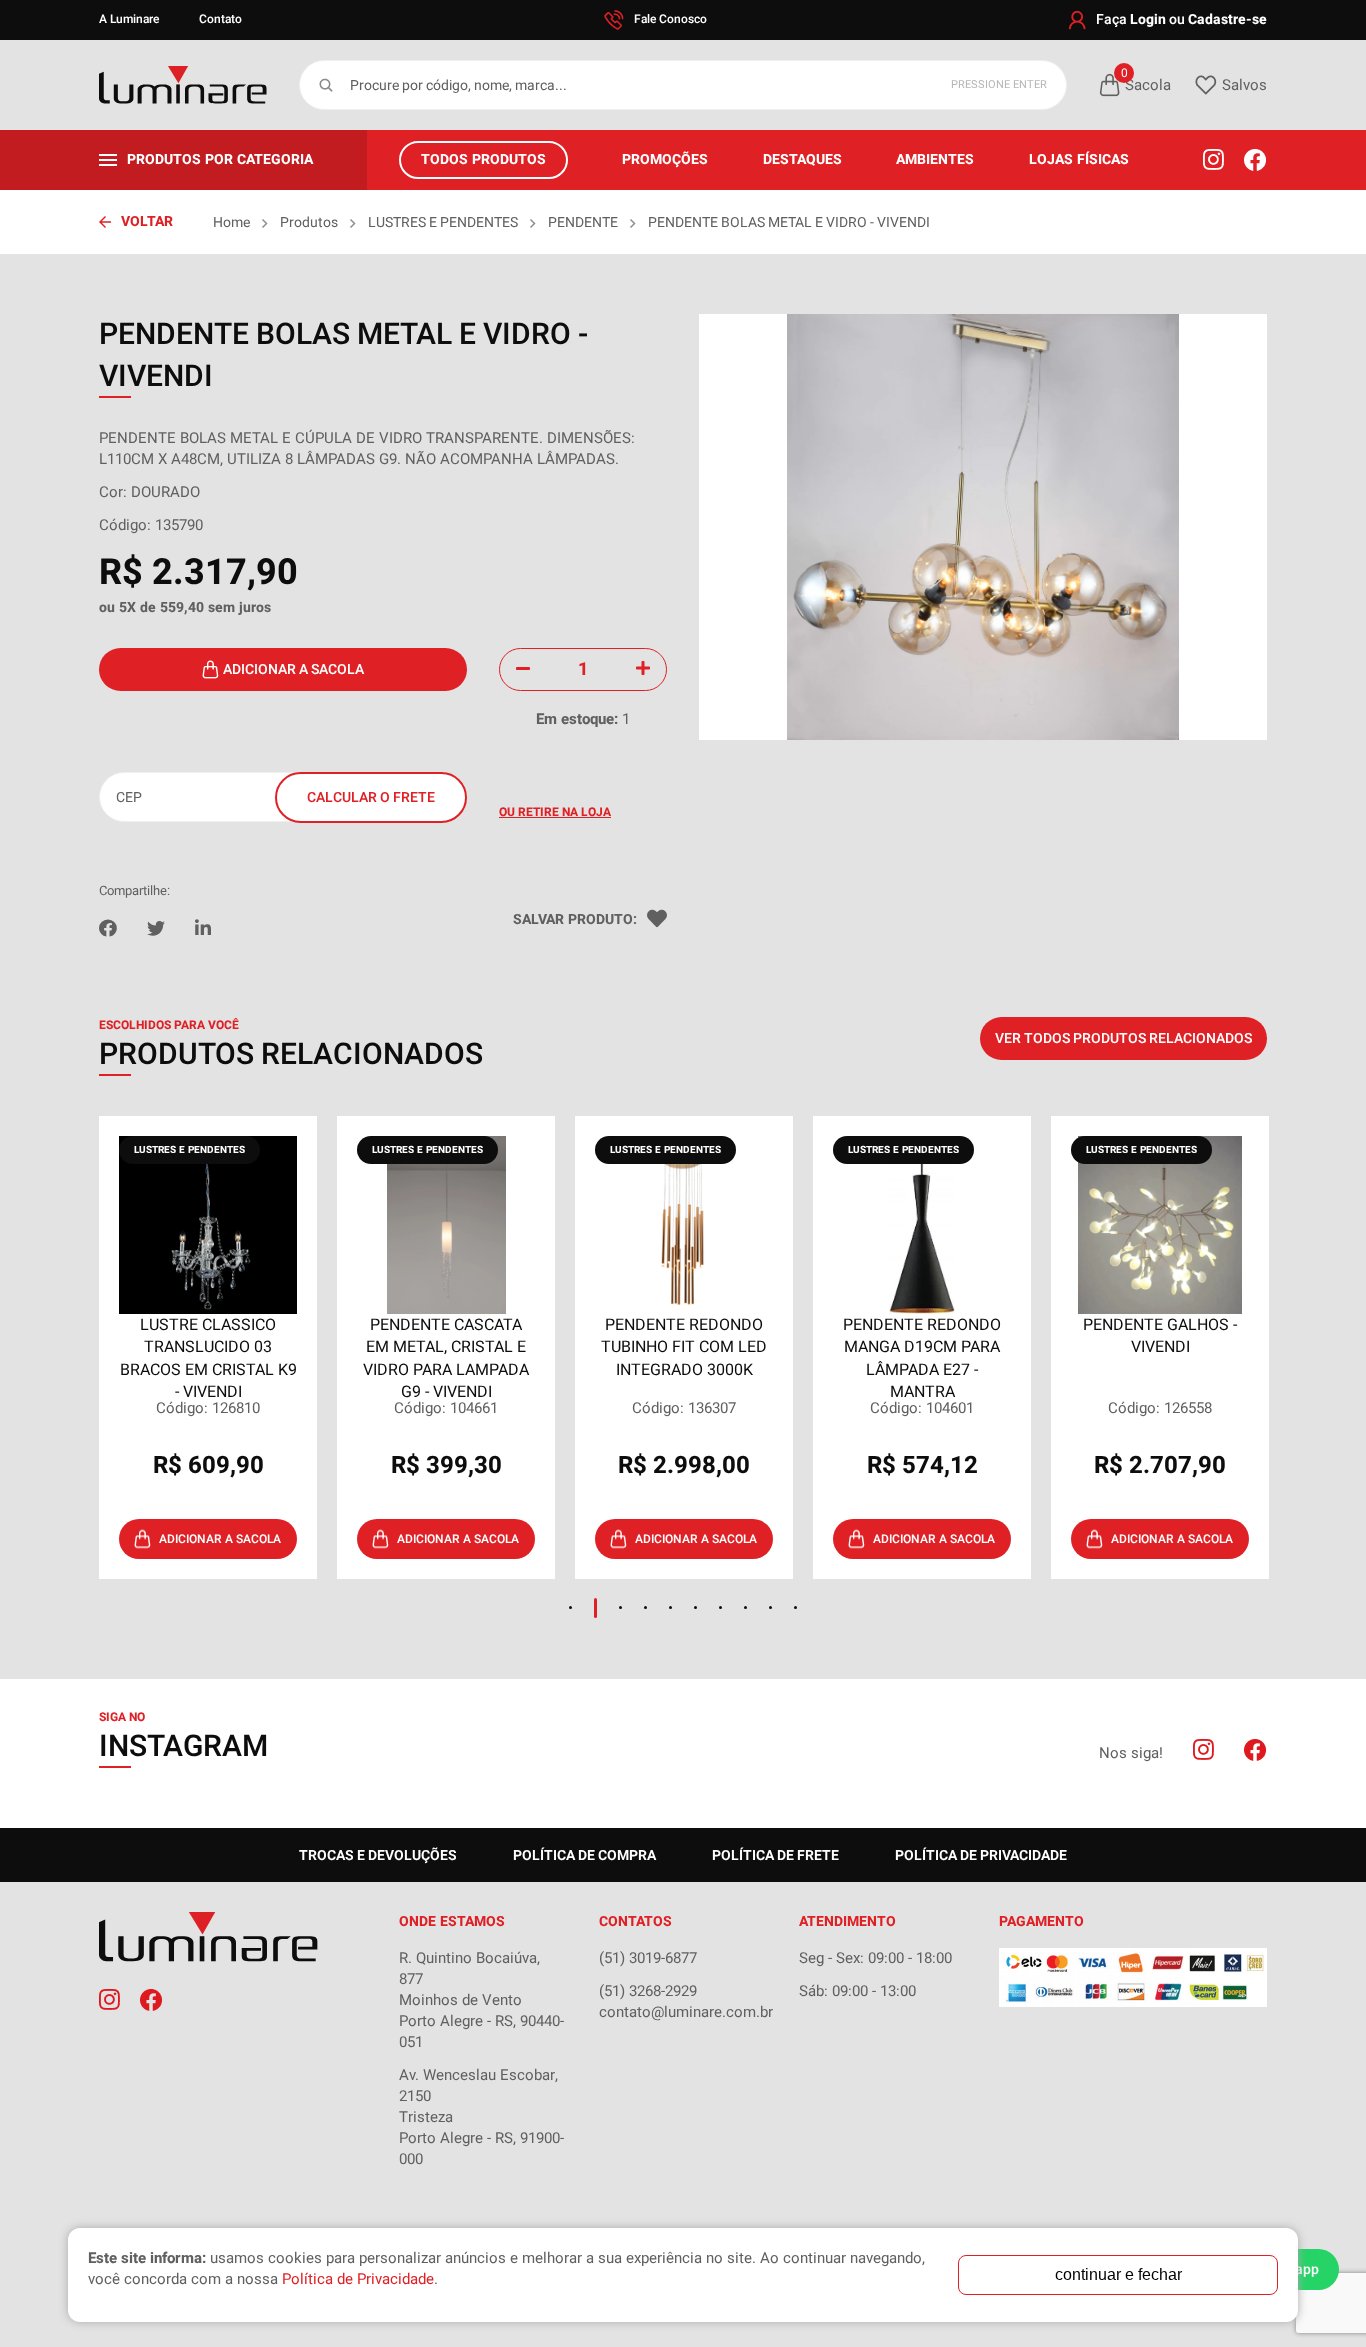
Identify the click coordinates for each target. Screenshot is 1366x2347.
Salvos (1244, 85)
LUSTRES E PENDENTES (443, 222)
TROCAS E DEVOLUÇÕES (378, 1855)
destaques (802, 159)
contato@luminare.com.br (686, 2012)
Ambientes (935, 159)
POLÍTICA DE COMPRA (584, 1855)
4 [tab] (645, 1607)
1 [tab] (570, 1607)
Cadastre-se (1227, 19)
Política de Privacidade (981, 1855)
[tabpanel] (208, 1347)
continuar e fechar (1118, 2274)
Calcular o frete (371, 797)
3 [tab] (620, 1607)
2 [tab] (595, 1608)
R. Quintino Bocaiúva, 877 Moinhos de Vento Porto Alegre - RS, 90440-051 (481, 2000)
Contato (220, 19)
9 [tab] (770, 1607)
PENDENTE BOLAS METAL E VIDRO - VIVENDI (789, 222)
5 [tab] (670, 1607)
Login (1148, 19)
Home (231, 222)
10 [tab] (795, 1607)
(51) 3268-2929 (648, 1991)
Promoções (665, 159)
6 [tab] (695, 1607)
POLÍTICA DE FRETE (775, 1855)
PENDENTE (583, 222)
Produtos (309, 222)
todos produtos (483, 159)
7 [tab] (720, 1607)
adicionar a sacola (293, 669)
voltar (147, 221)
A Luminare (129, 19)
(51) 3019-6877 (648, 1958)
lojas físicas (1079, 159)
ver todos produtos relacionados (1123, 1038)
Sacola (1146, 84)
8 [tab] (745, 1607)
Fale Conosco (670, 19)
